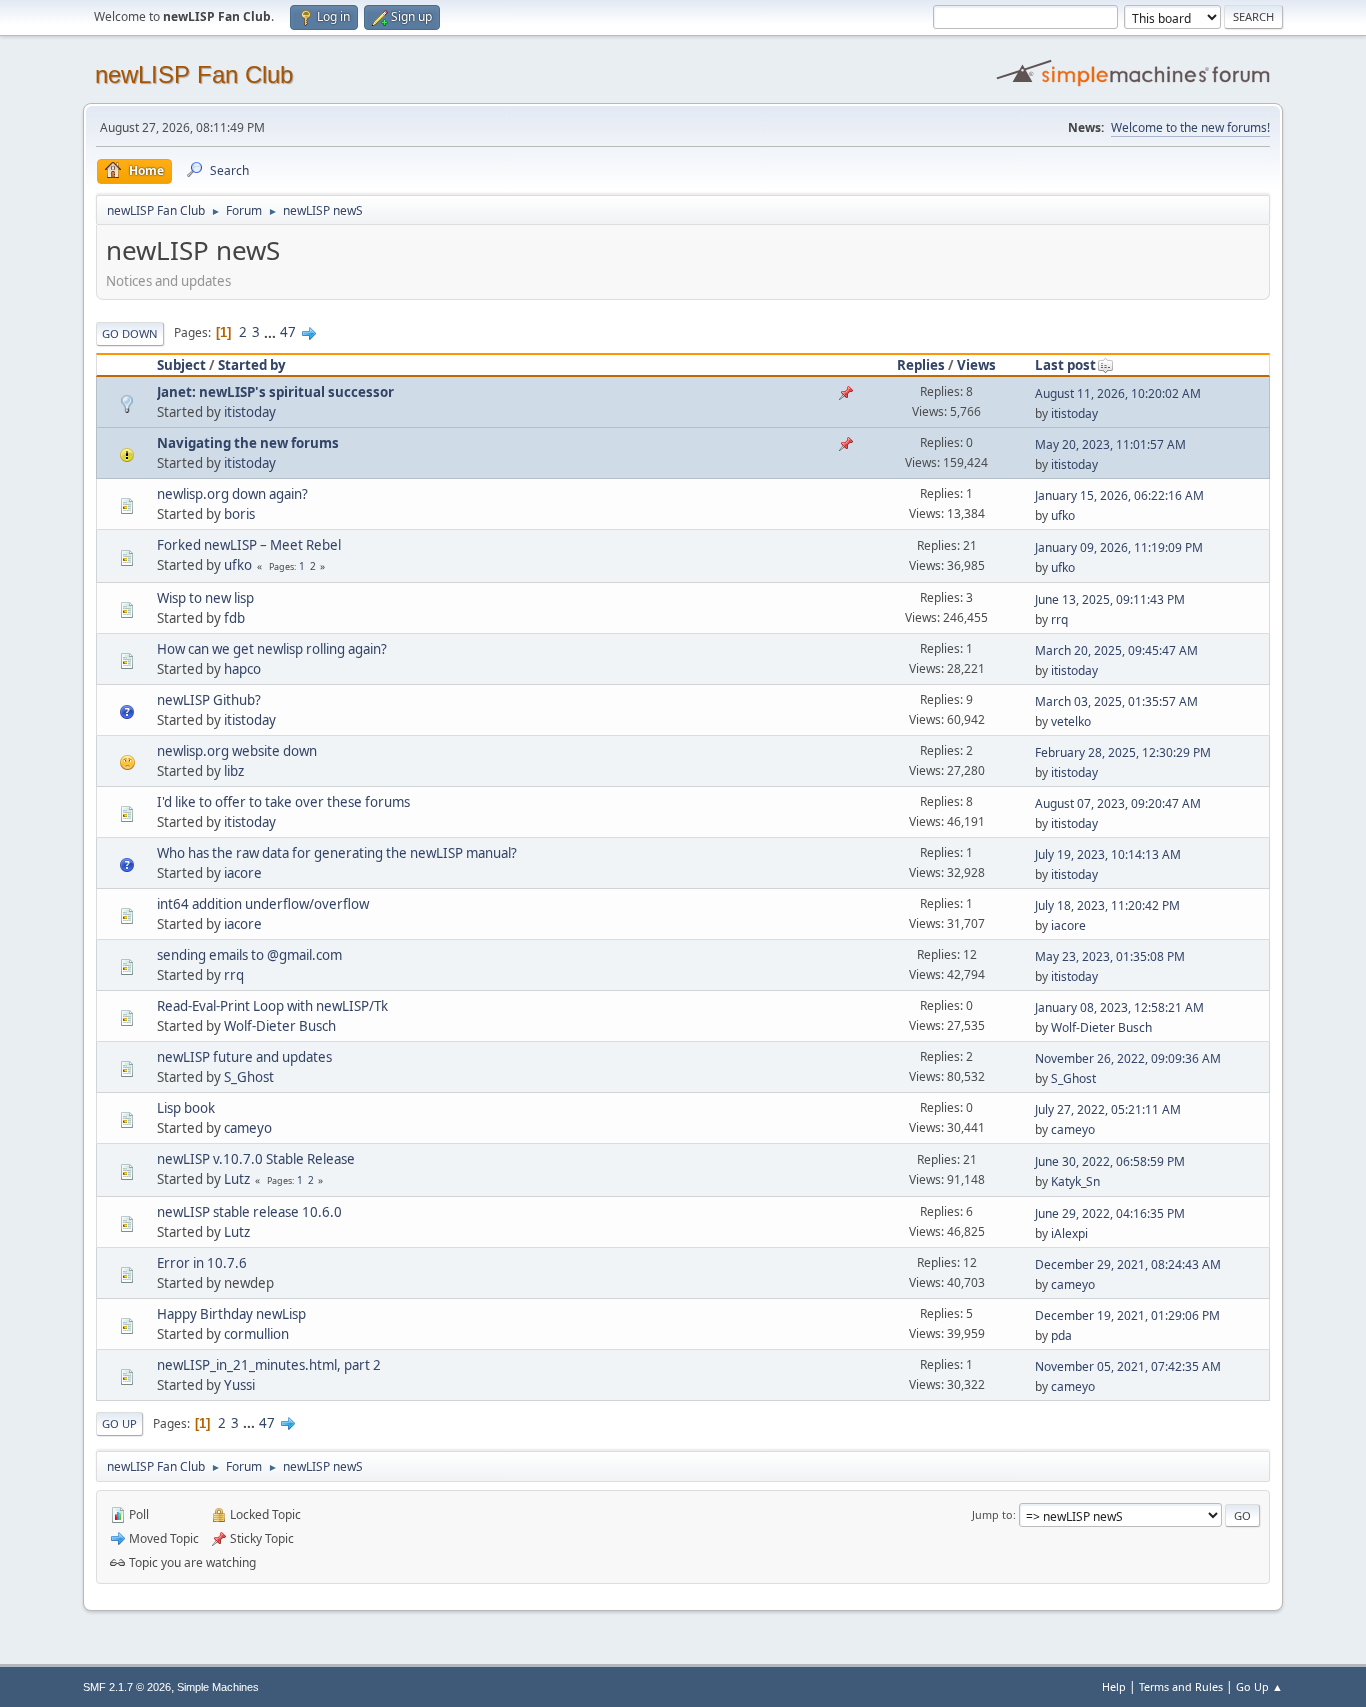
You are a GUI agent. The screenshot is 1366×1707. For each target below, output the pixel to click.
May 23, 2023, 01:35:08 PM (1110, 956)
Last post (1065, 365)
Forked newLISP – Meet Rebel (249, 545)
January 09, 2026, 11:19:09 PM (1119, 547)
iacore (243, 873)
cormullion (256, 1334)
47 (288, 332)
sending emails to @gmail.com (249, 955)
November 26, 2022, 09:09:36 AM (1128, 1058)
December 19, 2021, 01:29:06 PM (1127, 1315)
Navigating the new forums (248, 443)
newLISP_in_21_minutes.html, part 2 (269, 1365)
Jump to (992, 1514)
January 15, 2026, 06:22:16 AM (1119, 495)
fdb (234, 618)
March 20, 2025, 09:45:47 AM (1116, 650)
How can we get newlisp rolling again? (272, 649)
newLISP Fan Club (194, 74)
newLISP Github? (209, 700)
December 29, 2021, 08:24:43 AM (1128, 1264)
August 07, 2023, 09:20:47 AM (1118, 803)
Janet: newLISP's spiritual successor (275, 392)
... (271, 332)
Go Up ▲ (1259, 1686)
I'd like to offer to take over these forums (283, 802)
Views (976, 365)
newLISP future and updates (244, 1057)
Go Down (130, 333)
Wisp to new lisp (205, 598)
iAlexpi (1069, 1233)
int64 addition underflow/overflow (263, 904)
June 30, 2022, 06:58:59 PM (1110, 1161)
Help (1114, 1686)
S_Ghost (249, 1077)
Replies (921, 365)
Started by (252, 365)
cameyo (248, 1128)
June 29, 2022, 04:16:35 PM (1110, 1213)
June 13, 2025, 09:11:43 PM (1110, 599)
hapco (242, 669)
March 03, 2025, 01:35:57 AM (1116, 701)
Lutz (237, 1179)
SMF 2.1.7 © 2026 (127, 1687)
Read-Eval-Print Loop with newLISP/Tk (272, 1006)
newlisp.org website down (237, 751)
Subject (181, 365)
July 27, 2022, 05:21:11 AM (1108, 1109)
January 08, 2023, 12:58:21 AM (1119, 1007)
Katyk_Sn (1075, 1181)
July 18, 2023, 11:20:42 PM (1107, 905)
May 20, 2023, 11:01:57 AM (1110, 444)
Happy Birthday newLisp (231, 1314)
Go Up (119, 1423)
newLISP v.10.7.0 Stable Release (256, 1159)
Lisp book (186, 1108)
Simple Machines (218, 1687)
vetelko (1071, 721)
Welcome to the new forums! (1190, 127)
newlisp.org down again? (232, 494)
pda (1061, 1335)
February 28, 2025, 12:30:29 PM (1123, 752)
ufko (1063, 515)
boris (239, 514)
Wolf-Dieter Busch (280, 1026)
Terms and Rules (1181, 1686)
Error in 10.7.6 (202, 1263)
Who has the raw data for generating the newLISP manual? (337, 853)
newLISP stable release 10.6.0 (249, 1212)
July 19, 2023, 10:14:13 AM (1108, 854)
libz (234, 771)
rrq (1059, 619)
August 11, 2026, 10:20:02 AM (1118, 393)
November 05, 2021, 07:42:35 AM (1128, 1366)
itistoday (250, 412)
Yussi (239, 1385)
